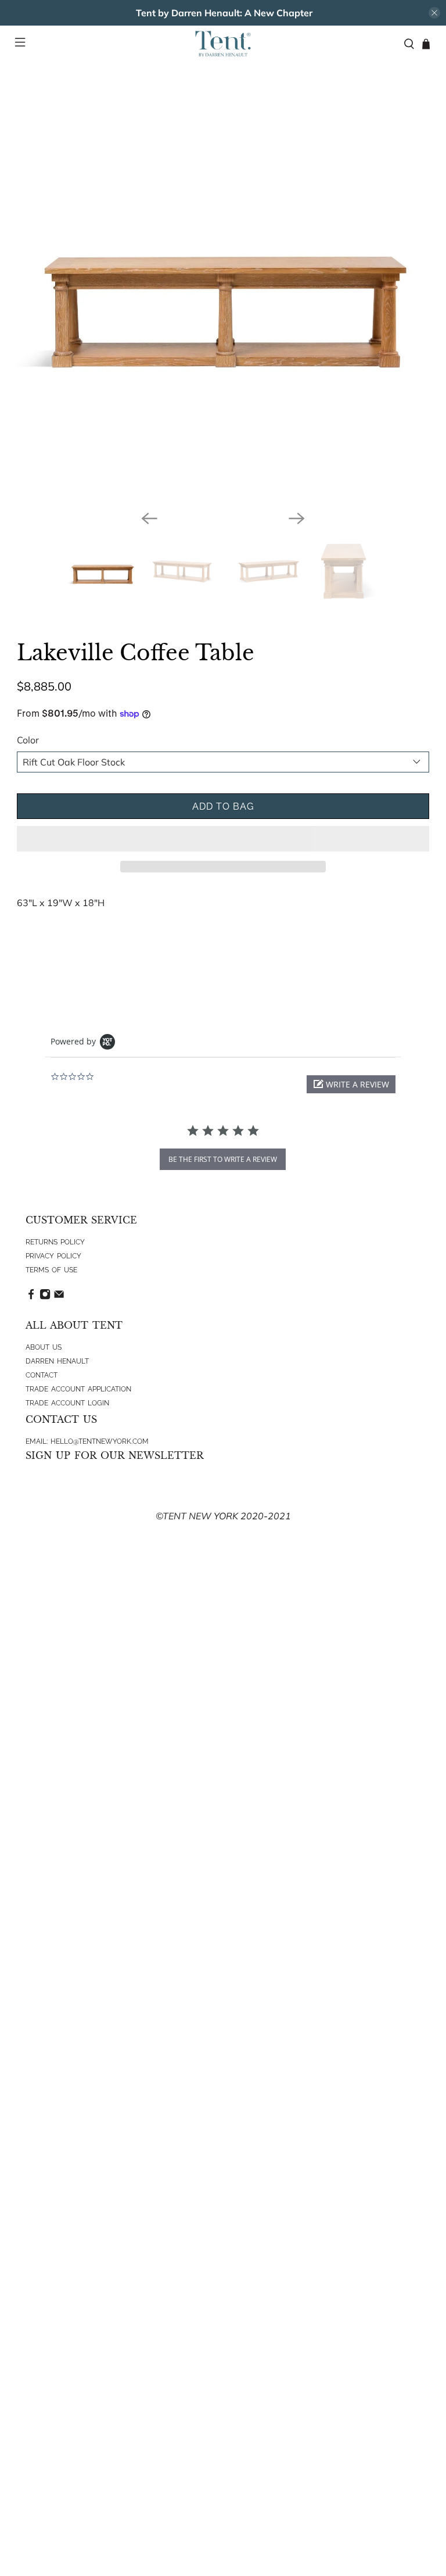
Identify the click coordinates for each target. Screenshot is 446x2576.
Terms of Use (51, 1270)
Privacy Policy (53, 1256)
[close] (434, 13)
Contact (42, 1375)
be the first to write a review (223, 1159)
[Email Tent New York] (59, 1297)
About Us (44, 1347)
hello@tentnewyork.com (100, 1441)
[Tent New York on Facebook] (31, 1297)
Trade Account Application (78, 1389)
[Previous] (149, 518)
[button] (223, 839)
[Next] (297, 518)
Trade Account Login (67, 1403)
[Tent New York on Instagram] (45, 1297)
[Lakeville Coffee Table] (223, 295)
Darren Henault (57, 1361)
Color (28, 740)
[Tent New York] (223, 44)
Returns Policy (55, 1242)
